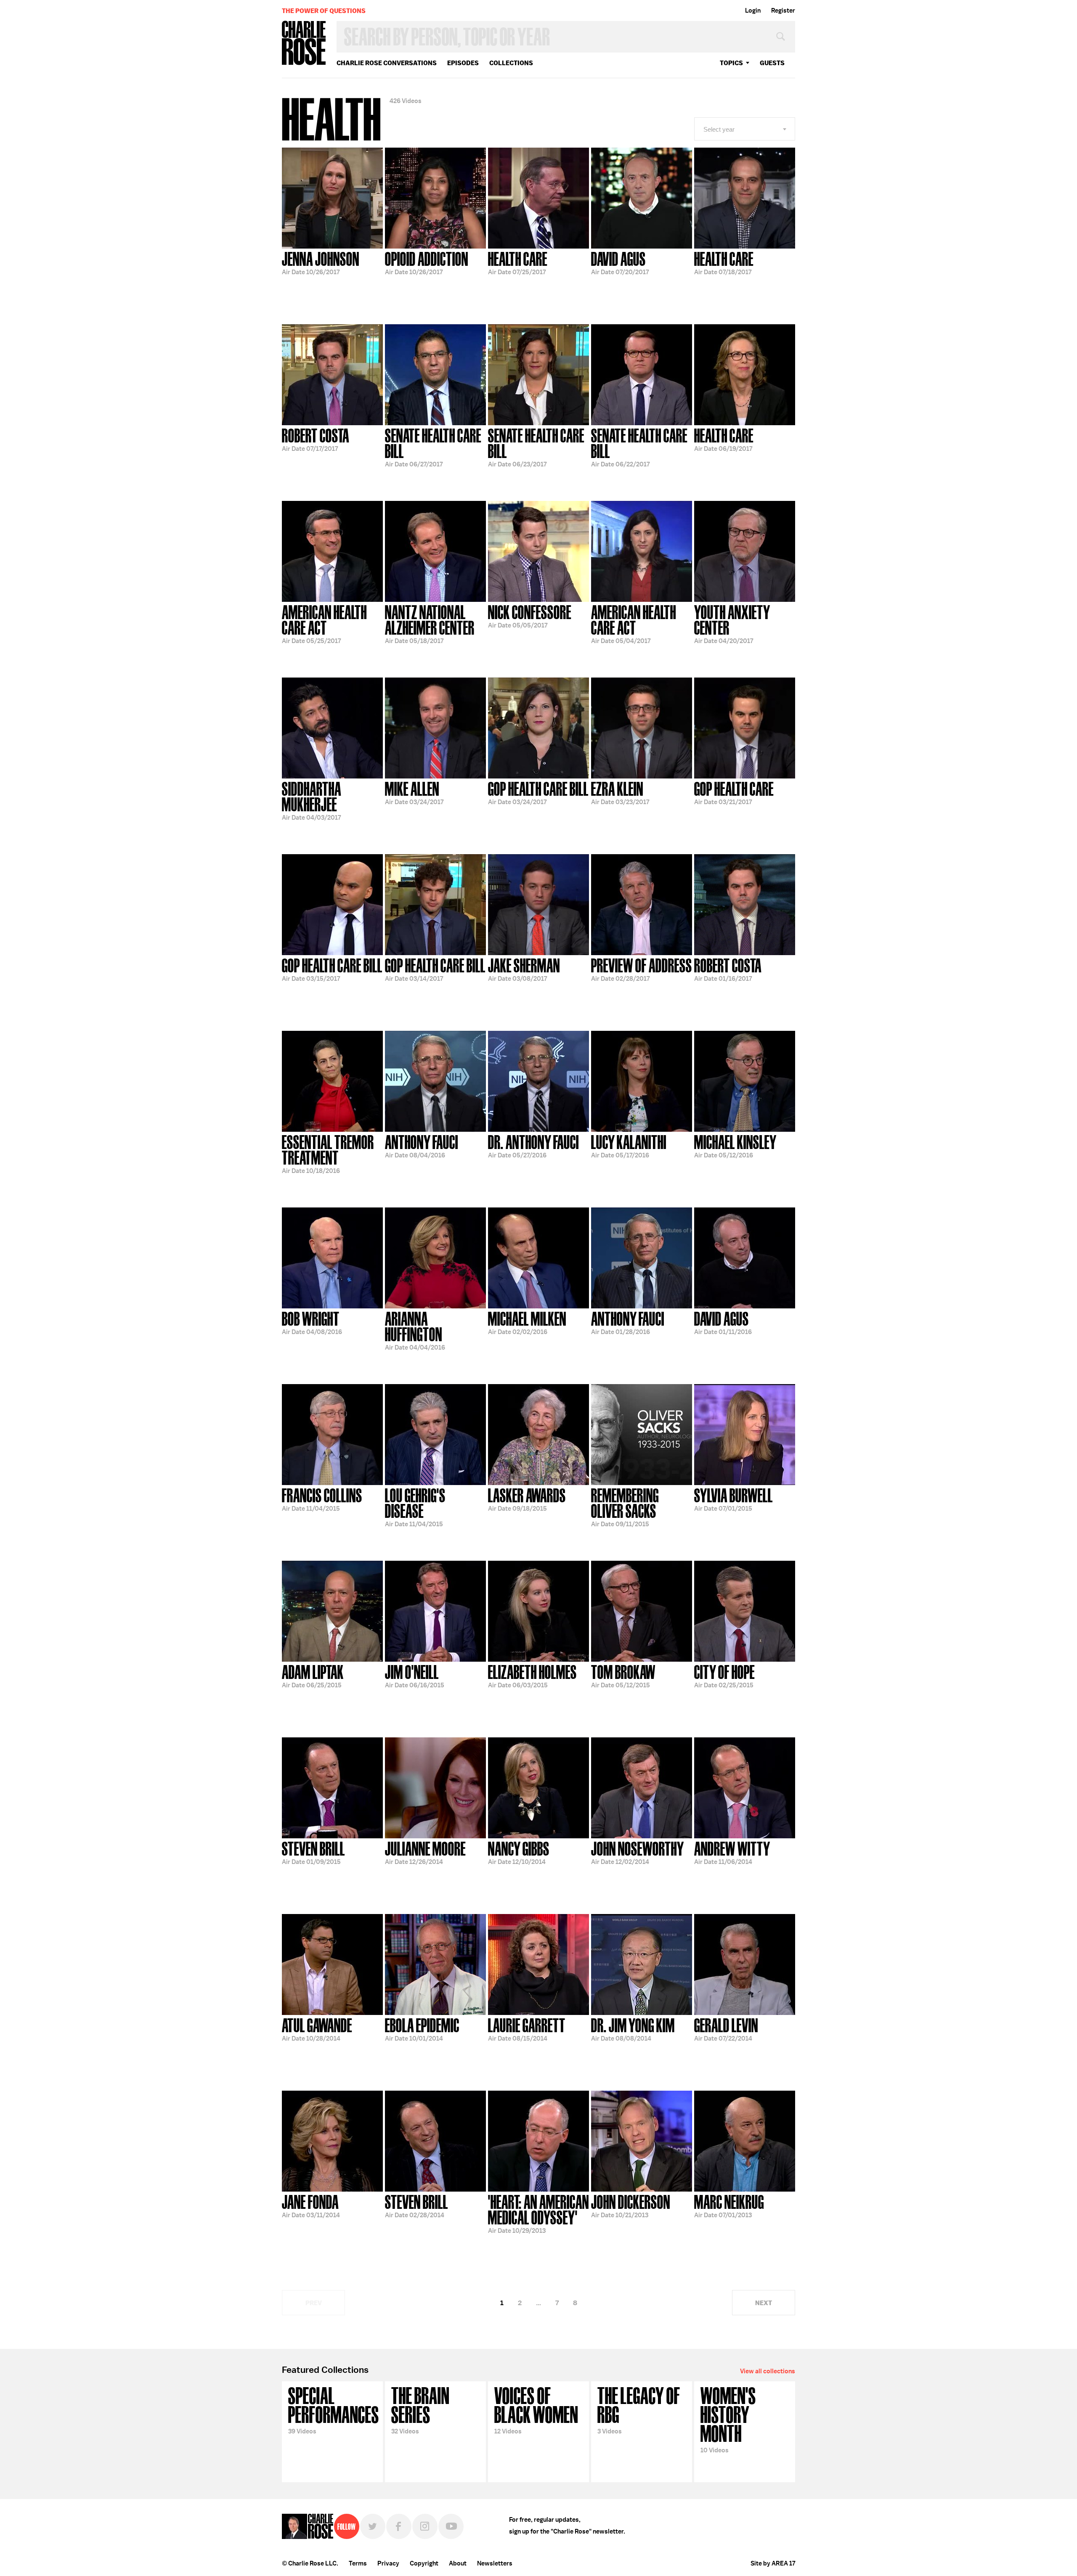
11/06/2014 (732, 1852)
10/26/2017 (321, 262)
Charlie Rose (304, 44)
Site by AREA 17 (773, 2563)
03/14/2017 (435, 969)
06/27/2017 (433, 447)
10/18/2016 (328, 1153)
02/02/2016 (527, 1322)
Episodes (463, 63)
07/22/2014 (726, 2029)
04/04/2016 (415, 1330)
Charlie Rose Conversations (387, 63)
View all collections (768, 2371)
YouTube (451, 2526)
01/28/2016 (628, 1322)
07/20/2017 (620, 262)
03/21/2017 (734, 792)
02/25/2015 (724, 1676)
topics (731, 63)
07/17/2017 (316, 439)
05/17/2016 (629, 1146)
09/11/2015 (625, 1507)
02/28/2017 (642, 969)
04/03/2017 (312, 800)
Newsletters (495, 2563)
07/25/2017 (518, 262)
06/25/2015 (313, 1676)
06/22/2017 (639, 447)
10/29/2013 (538, 2213)
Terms (358, 2563)
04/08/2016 (312, 1322)
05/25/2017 (324, 623)
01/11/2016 (723, 1322)
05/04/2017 (634, 623)
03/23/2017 (620, 792)
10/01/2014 (422, 2029)
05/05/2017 (530, 616)
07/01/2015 (733, 1499)
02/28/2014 (416, 2205)
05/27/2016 (533, 1146)
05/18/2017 (430, 623)
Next (764, 2303)
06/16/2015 (415, 1676)
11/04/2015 (322, 1499)
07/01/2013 (729, 2205)
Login (753, 11)
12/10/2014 (519, 1852)
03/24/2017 (414, 792)
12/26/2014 (425, 1852)
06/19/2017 (724, 439)
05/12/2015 (623, 1676)
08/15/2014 (527, 2029)
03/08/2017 (524, 969)
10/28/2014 (317, 2029)
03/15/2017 (332, 969)
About (458, 2563)
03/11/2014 (311, 2205)
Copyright (424, 2563)
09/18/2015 (527, 1499)
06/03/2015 (532, 1676)
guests (772, 63)
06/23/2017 (536, 447)
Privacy (388, 2563)
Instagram (425, 2526)
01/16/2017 (728, 969)
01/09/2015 (313, 1852)
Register (783, 11)
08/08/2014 (633, 2029)
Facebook (399, 2526)
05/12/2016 (735, 1146)
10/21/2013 (631, 2205)
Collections (511, 63)
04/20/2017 (732, 623)
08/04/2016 (422, 1146)
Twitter (373, 2526)
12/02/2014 (638, 1852)
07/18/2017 (724, 262)
